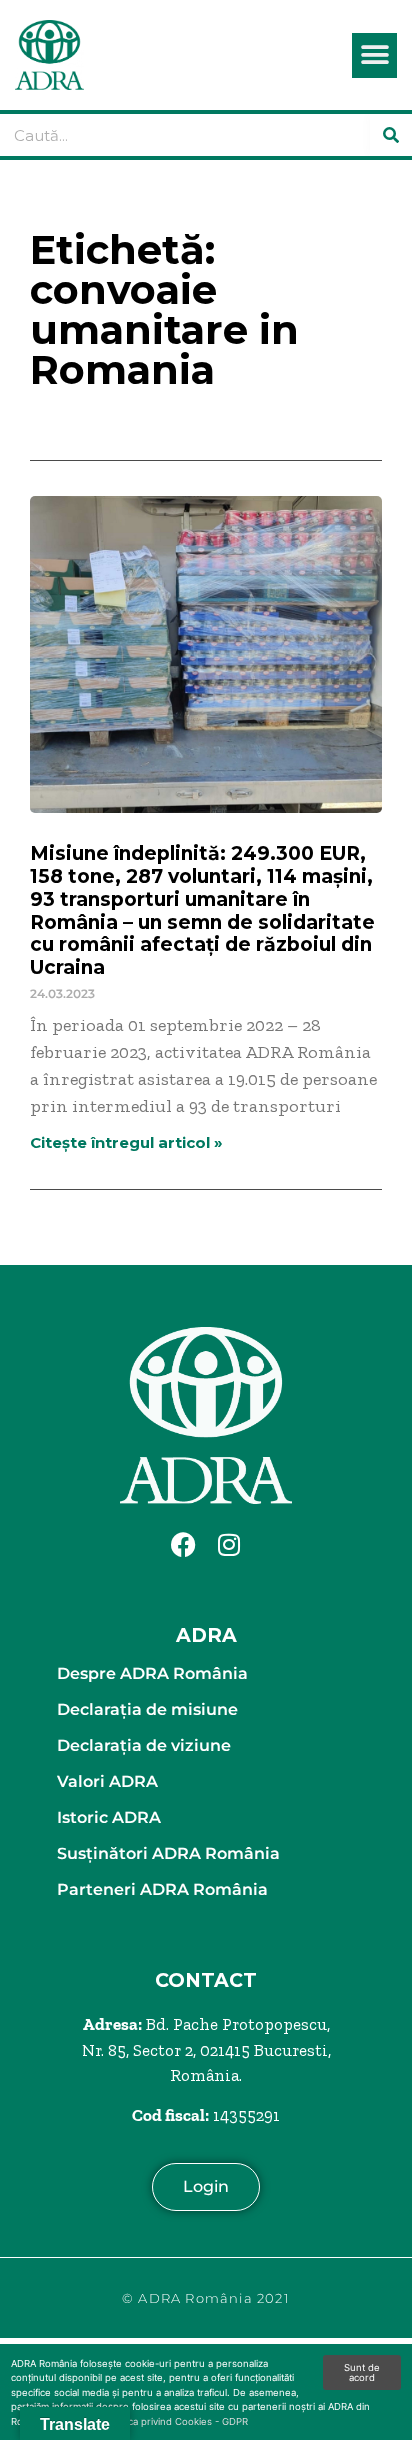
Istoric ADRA (109, 1817)
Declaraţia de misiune (147, 1709)
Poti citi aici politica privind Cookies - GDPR (151, 2421)
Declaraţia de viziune (144, 1745)
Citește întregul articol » (126, 1142)
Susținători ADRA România (168, 1853)
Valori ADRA (107, 1781)
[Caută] (391, 135)
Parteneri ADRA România (162, 1889)
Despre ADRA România (152, 1673)
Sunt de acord (362, 2372)
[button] (374, 55)
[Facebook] (184, 1544)
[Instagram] (229, 1544)
